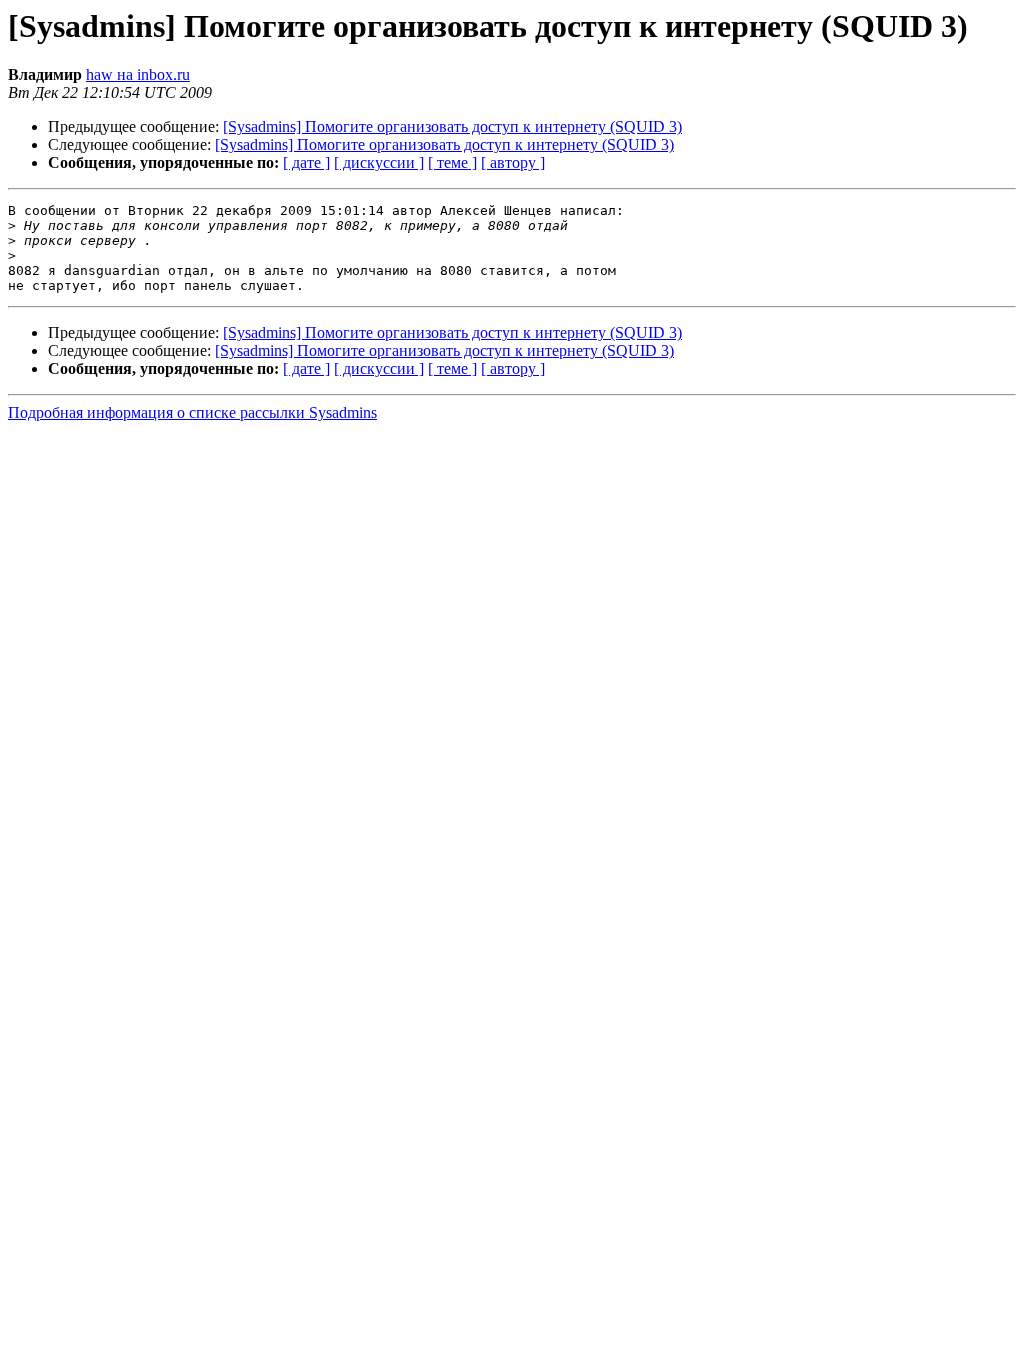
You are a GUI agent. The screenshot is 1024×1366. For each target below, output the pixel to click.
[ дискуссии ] (379, 162)
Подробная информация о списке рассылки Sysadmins (192, 412)
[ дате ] (306, 162)
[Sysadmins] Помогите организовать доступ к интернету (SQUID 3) (452, 126)
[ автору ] (513, 162)
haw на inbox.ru (138, 74)
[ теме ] (452, 162)
